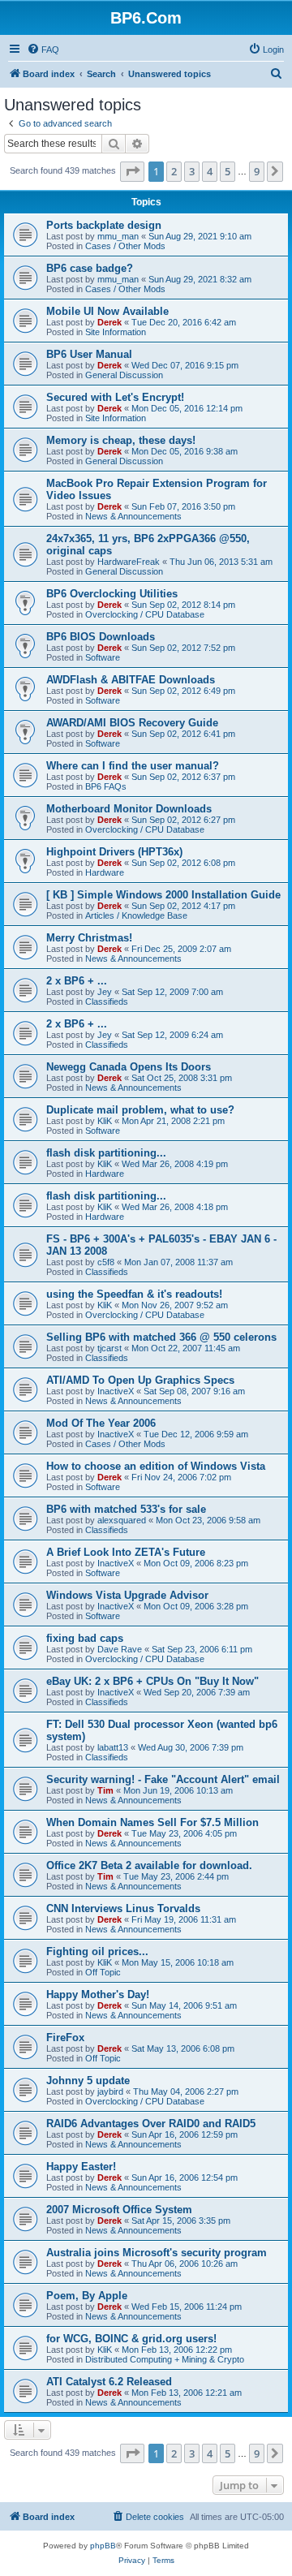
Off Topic (103, 1972)
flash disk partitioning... (106, 1153)
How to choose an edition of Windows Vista (156, 1466)
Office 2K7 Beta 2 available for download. (149, 1865)
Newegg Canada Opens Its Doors (129, 1067)
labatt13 (113, 1747)
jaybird (110, 2091)
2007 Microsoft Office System (119, 2210)
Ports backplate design (104, 225)
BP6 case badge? (90, 268)
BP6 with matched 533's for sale (126, 1509)
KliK (105, 1121)
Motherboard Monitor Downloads (129, 809)
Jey (105, 992)
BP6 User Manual (89, 354)
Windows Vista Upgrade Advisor (127, 1595)
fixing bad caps (85, 1638)
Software (103, 657)
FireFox (65, 2038)
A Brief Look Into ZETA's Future (126, 1552)
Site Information (116, 332)
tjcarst (109, 1348)
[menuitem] (43, 50)
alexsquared (122, 1520)
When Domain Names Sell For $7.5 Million (152, 1822)
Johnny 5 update (88, 2081)
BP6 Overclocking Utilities (112, 594)
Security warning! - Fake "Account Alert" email (163, 1779)
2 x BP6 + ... (77, 981)
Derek (109, 322)
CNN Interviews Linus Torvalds (123, 1908)
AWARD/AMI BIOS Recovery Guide (132, 723)
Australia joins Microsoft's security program (157, 2253)
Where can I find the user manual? (133, 766)
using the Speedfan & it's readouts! (134, 1294)
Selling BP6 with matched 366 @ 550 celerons (161, 1337)
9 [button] (257, 171)
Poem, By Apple (87, 2296)
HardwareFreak (129, 562)
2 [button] (174, 171)
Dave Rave (120, 1649)
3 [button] (192, 171)
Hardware (105, 872)
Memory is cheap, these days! (121, 440)
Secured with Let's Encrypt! (115, 397)
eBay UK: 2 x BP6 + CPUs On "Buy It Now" (152, 1681)
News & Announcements (133, 516)
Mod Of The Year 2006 (101, 1423)
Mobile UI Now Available (107, 311)
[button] (132, 171)
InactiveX (116, 1391)
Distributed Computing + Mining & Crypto (165, 2359)
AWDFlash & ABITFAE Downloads (131, 680)
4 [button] (210, 171)
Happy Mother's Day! (98, 1994)
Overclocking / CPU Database (145, 614)
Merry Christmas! (89, 938)
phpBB (103, 2546)
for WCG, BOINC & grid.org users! (131, 2339)
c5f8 (106, 1262)
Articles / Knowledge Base (136, 915)
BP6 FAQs (106, 786)
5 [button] (228, 171)
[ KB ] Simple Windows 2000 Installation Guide (163, 895)
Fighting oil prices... (97, 1951)
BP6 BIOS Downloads (101, 637)
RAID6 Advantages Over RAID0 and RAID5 (151, 2124)
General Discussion (124, 375)
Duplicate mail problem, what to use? (140, 1110)
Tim (105, 1790)
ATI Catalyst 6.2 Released (109, 2382)
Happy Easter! (81, 2167)
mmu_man (118, 236)
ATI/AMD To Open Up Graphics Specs (140, 1380)
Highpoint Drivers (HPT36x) (114, 852)
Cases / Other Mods (125, 246)
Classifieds (107, 1002)
